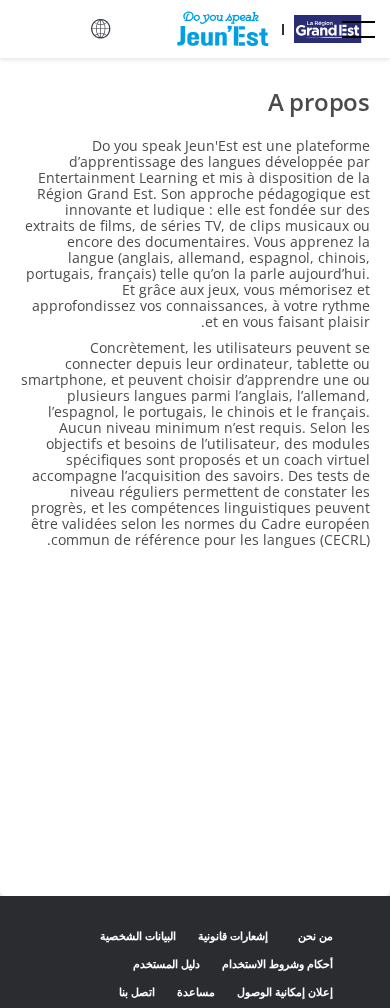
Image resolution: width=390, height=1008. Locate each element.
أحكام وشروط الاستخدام (277, 963)
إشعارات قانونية (233, 935)
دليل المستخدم (166, 963)
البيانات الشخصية (138, 935)
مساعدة (196, 991)
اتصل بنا (136, 991)
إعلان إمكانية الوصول (285, 991)
